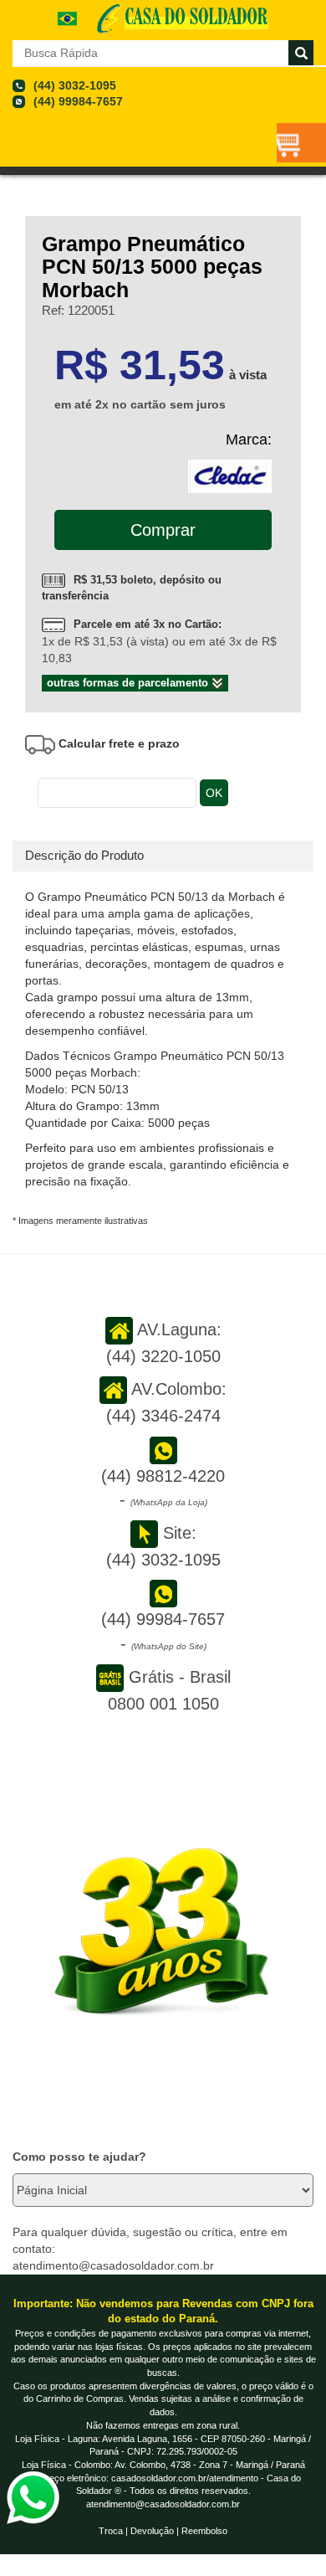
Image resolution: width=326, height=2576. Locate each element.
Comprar (163, 530)
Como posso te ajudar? (79, 2157)
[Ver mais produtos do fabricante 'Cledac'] (230, 475)
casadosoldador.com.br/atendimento (185, 2478)
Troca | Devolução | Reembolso (163, 2531)
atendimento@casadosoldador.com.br (163, 2504)
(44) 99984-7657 (78, 101)
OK (214, 793)
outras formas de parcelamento (129, 683)
